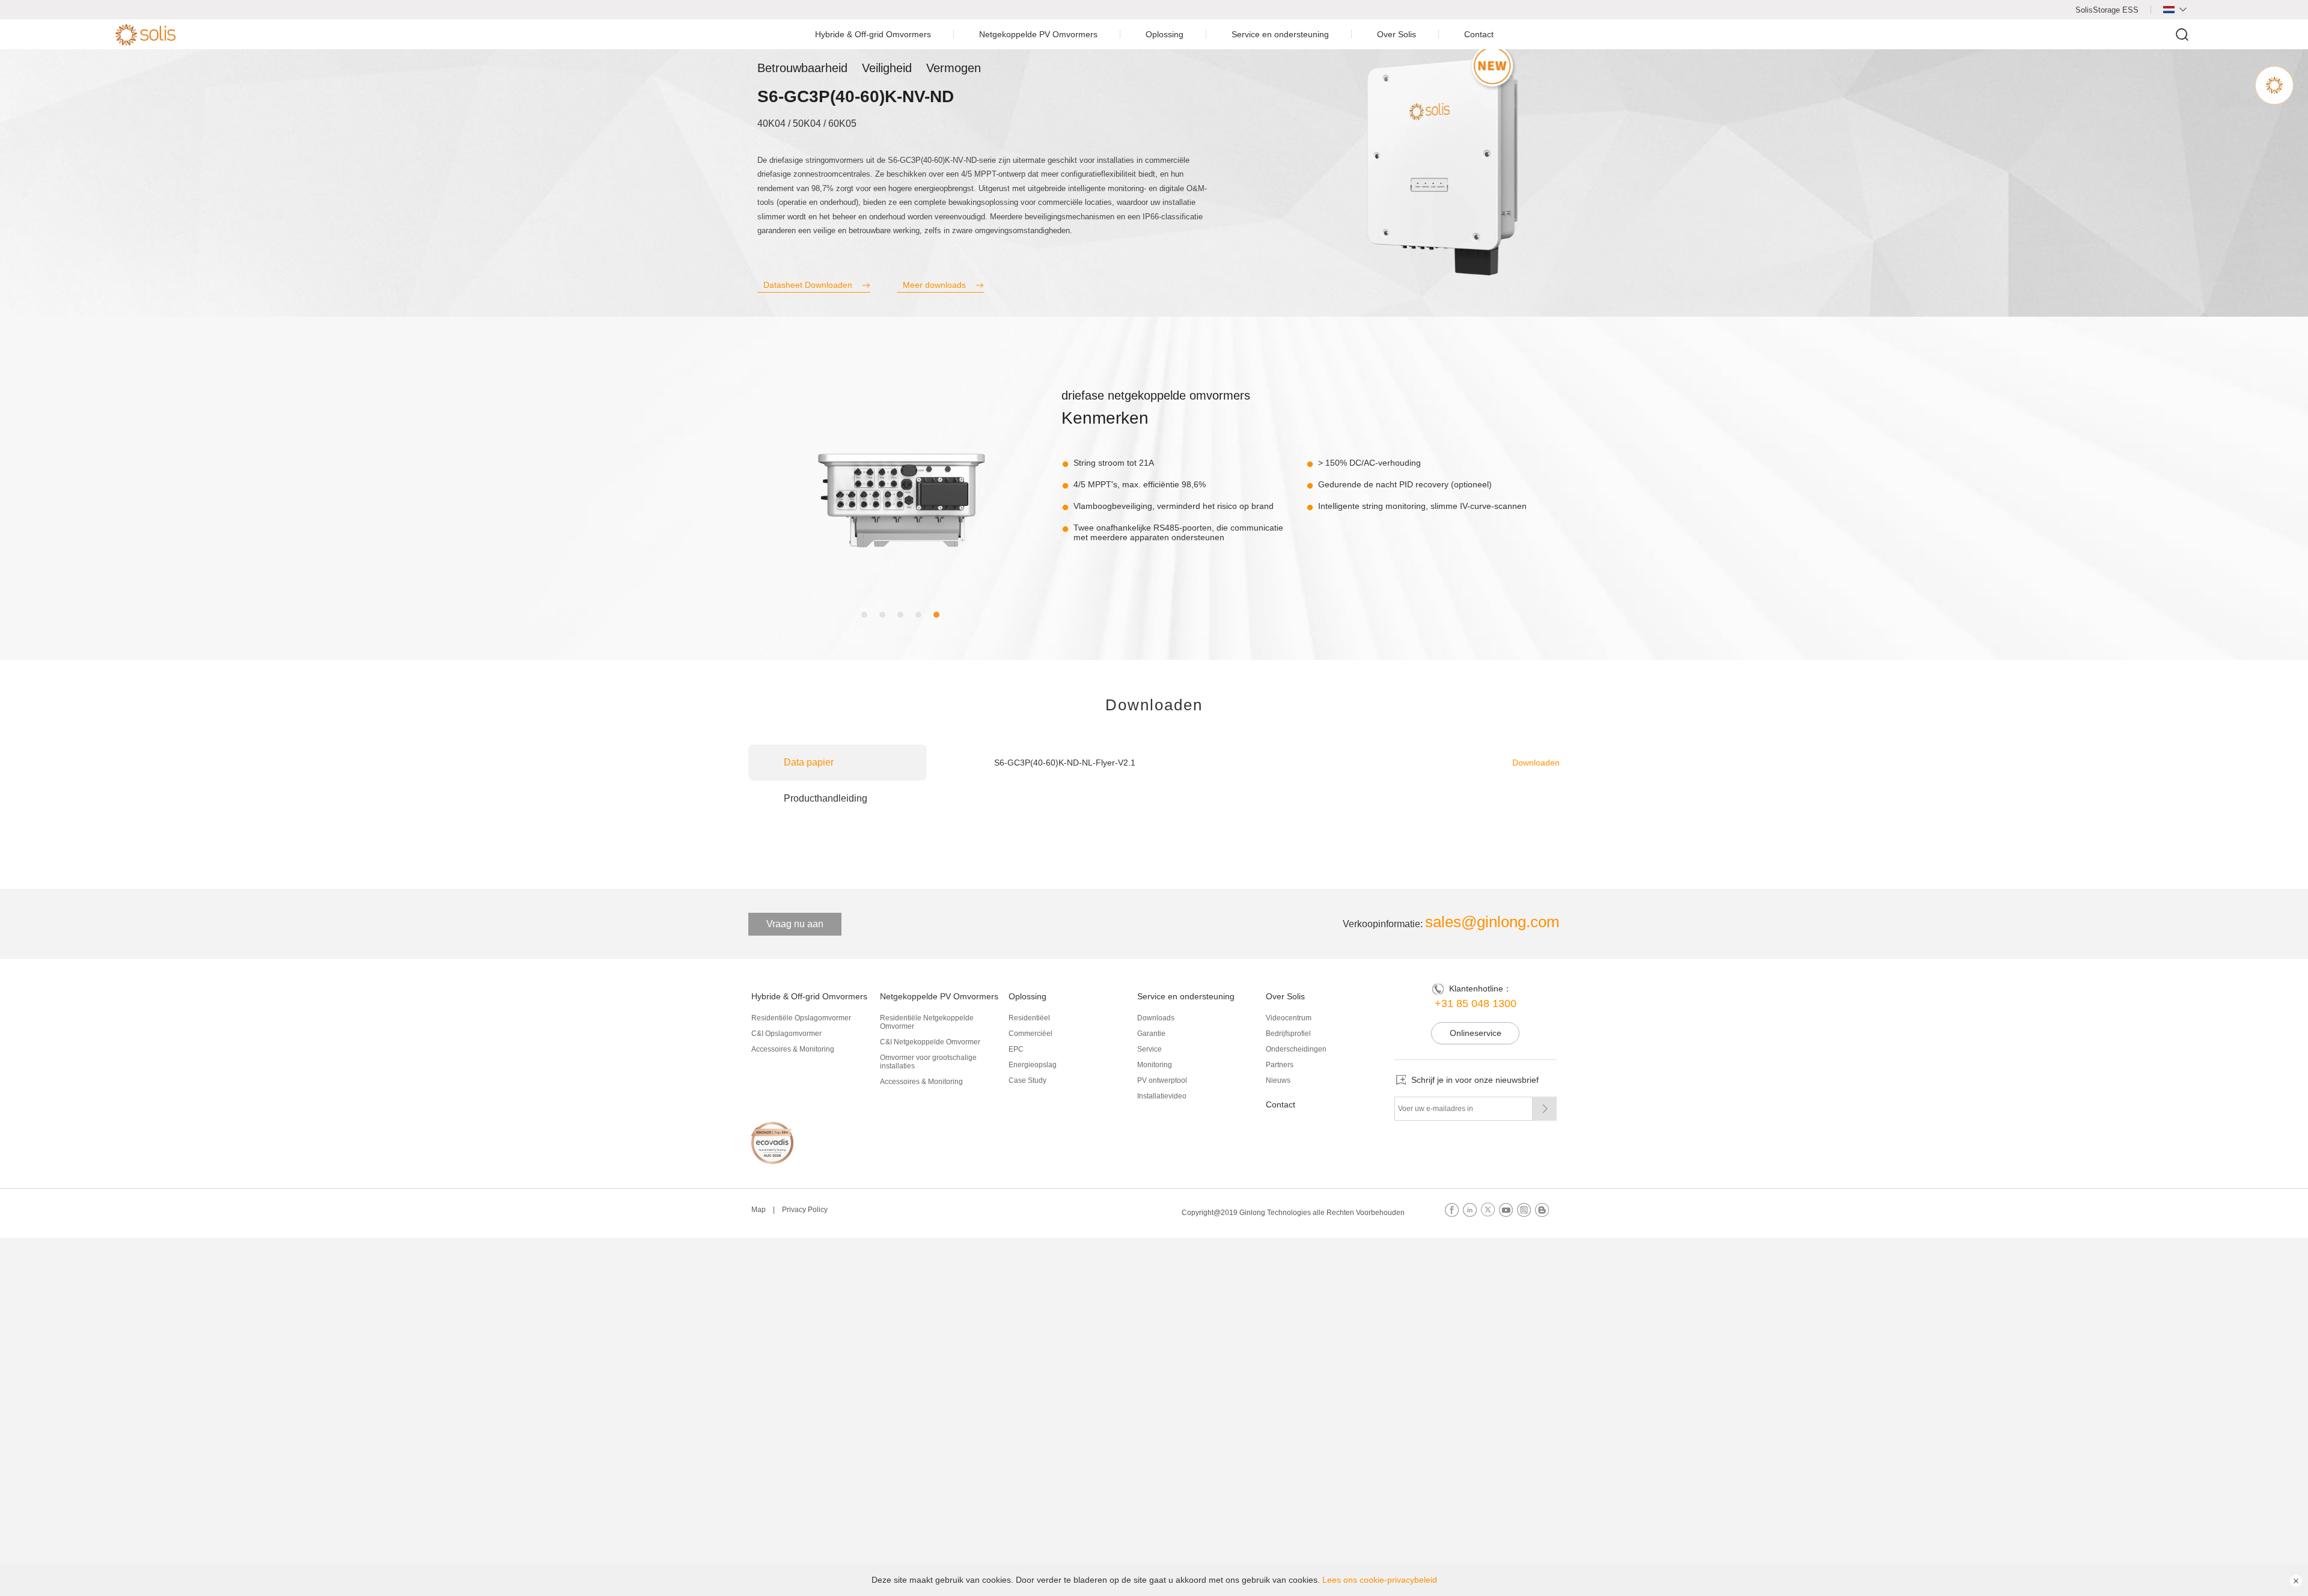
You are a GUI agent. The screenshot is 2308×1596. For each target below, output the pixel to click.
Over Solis (1397, 34)
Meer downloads (934, 285)
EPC (1016, 1049)
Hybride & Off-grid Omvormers (873, 34)
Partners (1280, 1065)
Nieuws (1278, 1080)
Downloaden (1536, 763)
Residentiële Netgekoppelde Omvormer (927, 1022)
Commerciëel (1030, 1034)
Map (759, 1210)
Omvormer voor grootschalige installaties (928, 1062)
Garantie (1151, 1034)
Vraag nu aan (795, 924)
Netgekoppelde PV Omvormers (1038, 34)
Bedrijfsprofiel (1288, 1034)
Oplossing (1165, 34)
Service (1149, 1049)
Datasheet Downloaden (808, 285)
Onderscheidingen (1296, 1049)
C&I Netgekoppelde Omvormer (930, 1042)
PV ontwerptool (1162, 1080)
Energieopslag (1033, 1065)
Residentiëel (1029, 1018)
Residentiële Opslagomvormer (801, 1018)
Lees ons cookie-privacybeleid (1380, 1580)
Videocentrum (1289, 1018)
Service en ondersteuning (1280, 34)
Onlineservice (1476, 1033)
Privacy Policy (805, 1210)
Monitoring (1155, 1065)
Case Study (1027, 1080)
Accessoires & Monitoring (793, 1049)
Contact (1479, 34)
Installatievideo (1162, 1096)
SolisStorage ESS (2107, 10)
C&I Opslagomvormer (786, 1034)
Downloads (1156, 1018)
